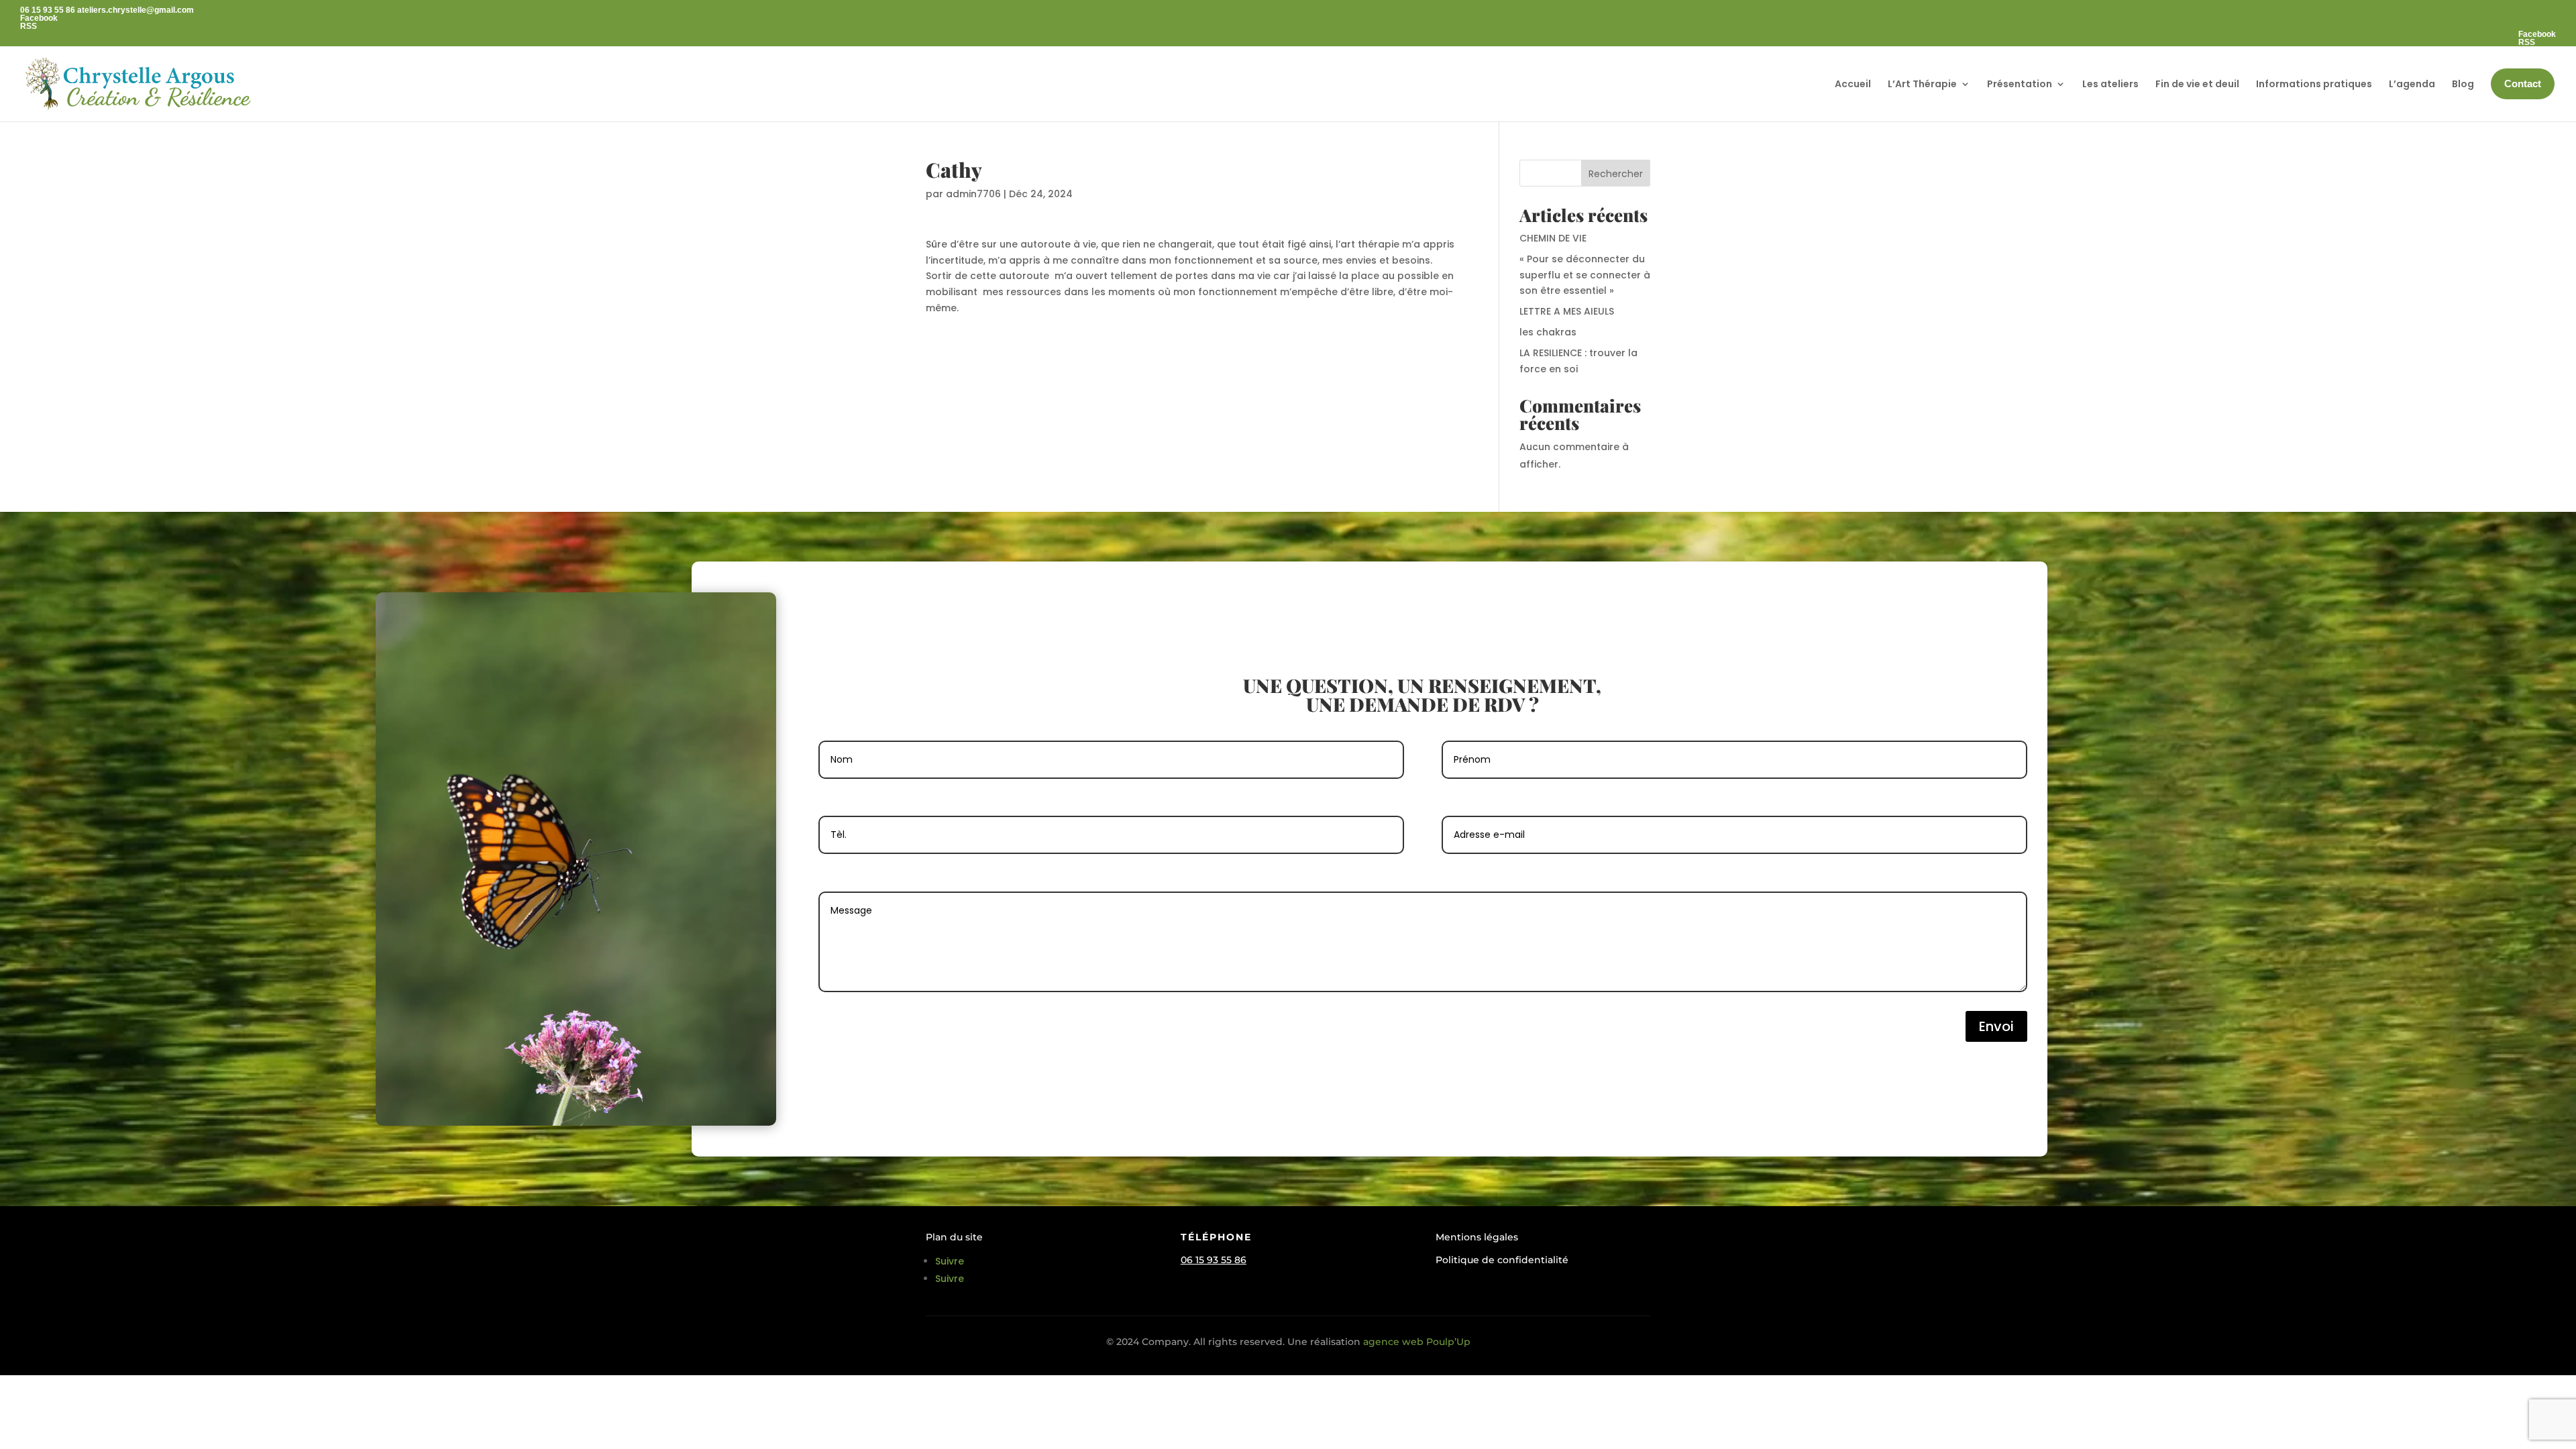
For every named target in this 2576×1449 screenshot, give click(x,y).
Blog (2463, 84)
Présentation (2020, 84)
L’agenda (2412, 84)
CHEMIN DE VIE (1553, 238)
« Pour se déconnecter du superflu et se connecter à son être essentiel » (1585, 275)
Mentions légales (1477, 1237)
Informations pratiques (2314, 84)
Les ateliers (2110, 84)
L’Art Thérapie (1922, 84)
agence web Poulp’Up (1415, 1342)
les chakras (1548, 332)
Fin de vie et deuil (2197, 84)
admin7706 (973, 194)
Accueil (1853, 84)
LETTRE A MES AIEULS (1567, 311)
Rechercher (1616, 174)
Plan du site (954, 1237)
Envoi (1996, 1026)
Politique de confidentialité (1502, 1260)
